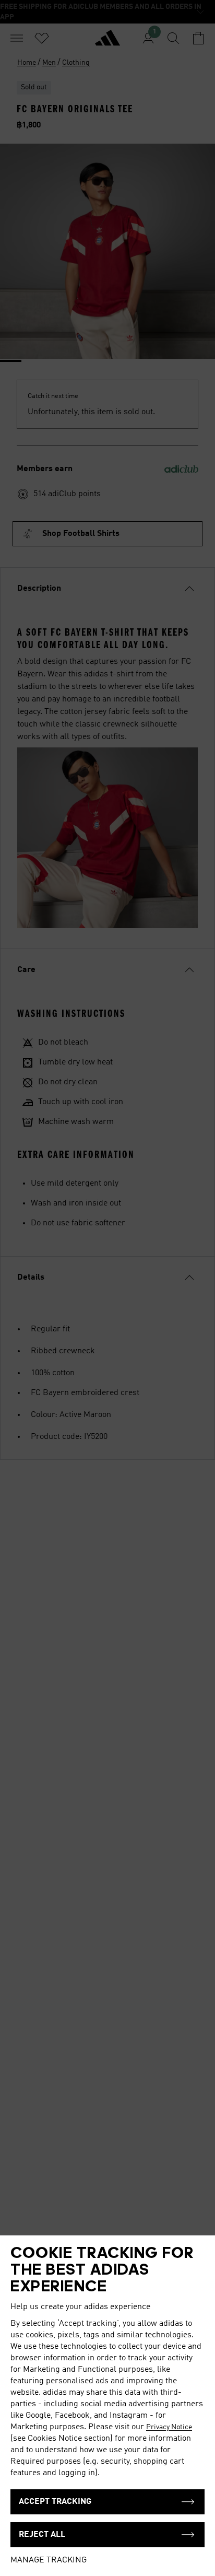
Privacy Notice (169, 2427)
